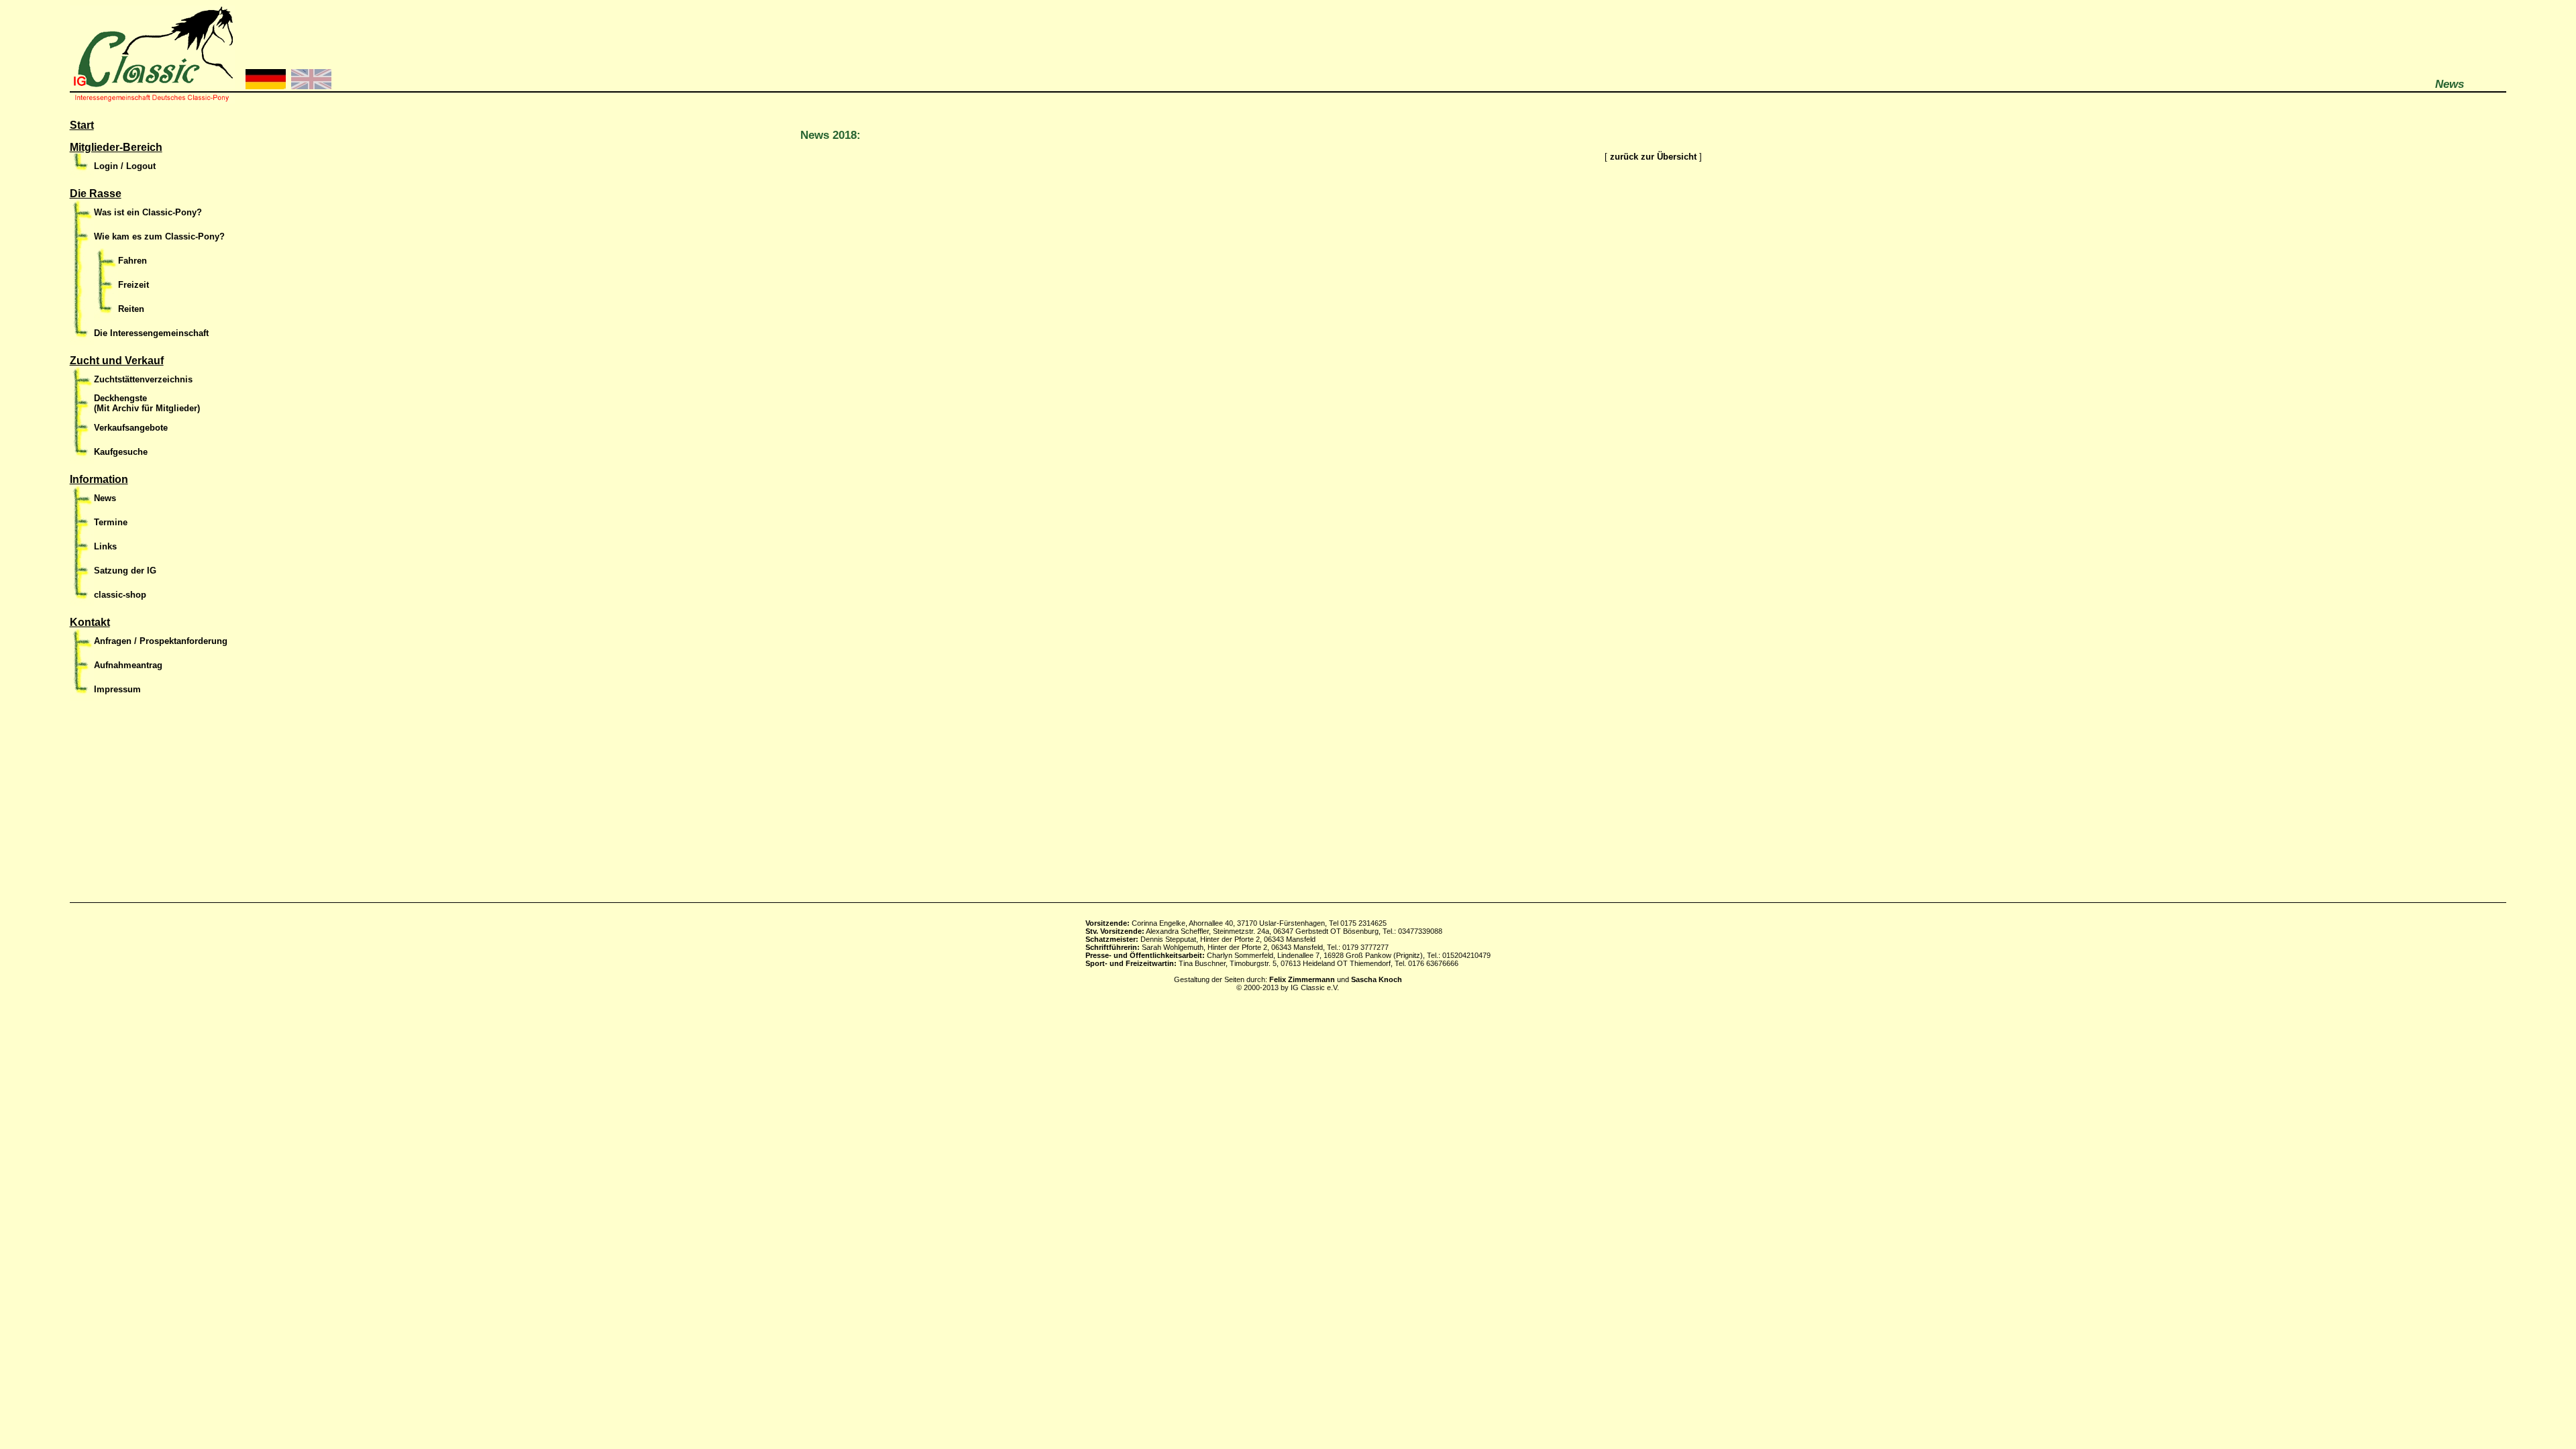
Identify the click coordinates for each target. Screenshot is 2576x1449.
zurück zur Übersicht (1653, 157)
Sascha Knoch (1377, 979)
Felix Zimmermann (1302, 979)
